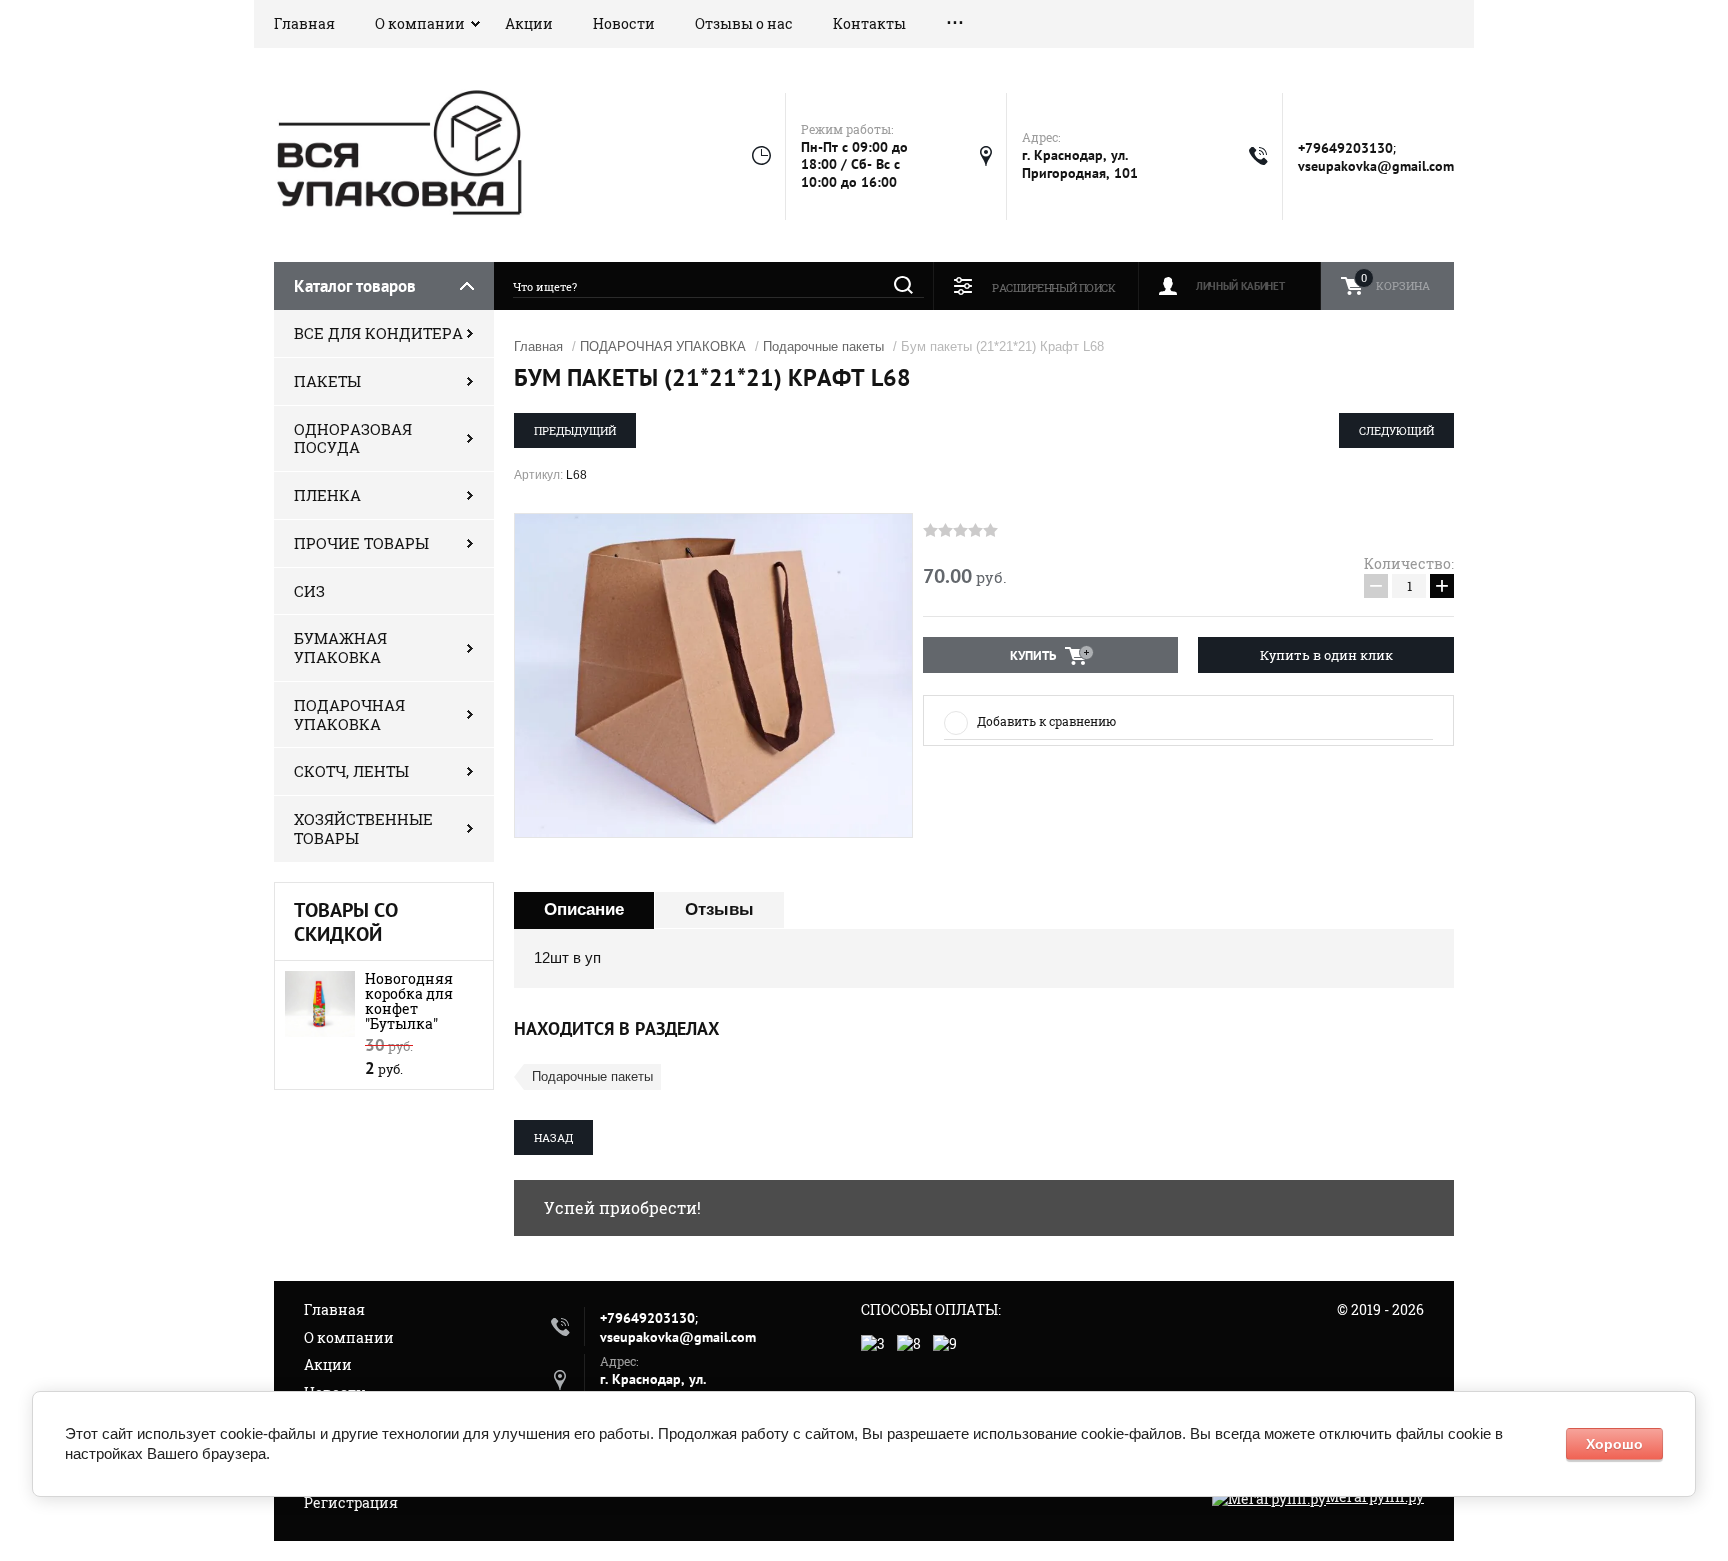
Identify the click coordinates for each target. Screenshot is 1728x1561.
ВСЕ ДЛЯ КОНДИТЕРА (378, 333)
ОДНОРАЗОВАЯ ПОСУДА (353, 438)
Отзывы (719, 909)
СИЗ (309, 591)
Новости (624, 23)
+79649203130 (1345, 148)
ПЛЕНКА (327, 495)
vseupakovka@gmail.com (1376, 166)
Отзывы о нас (744, 23)
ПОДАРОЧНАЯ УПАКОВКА (349, 714)
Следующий (1396, 430)
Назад (553, 1137)
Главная (304, 23)
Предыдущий (575, 430)
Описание (584, 909)
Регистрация (351, 1502)
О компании (420, 23)
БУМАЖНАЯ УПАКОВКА (340, 647)
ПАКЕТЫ (327, 381)
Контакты (869, 23)
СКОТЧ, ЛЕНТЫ (351, 771)
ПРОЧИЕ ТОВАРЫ (361, 543)
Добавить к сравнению (1046, 721)
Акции (529, 23)
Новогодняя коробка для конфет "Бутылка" (409, 1001)
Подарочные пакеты (823, 346)
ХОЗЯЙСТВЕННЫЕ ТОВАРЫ (363, 828)
